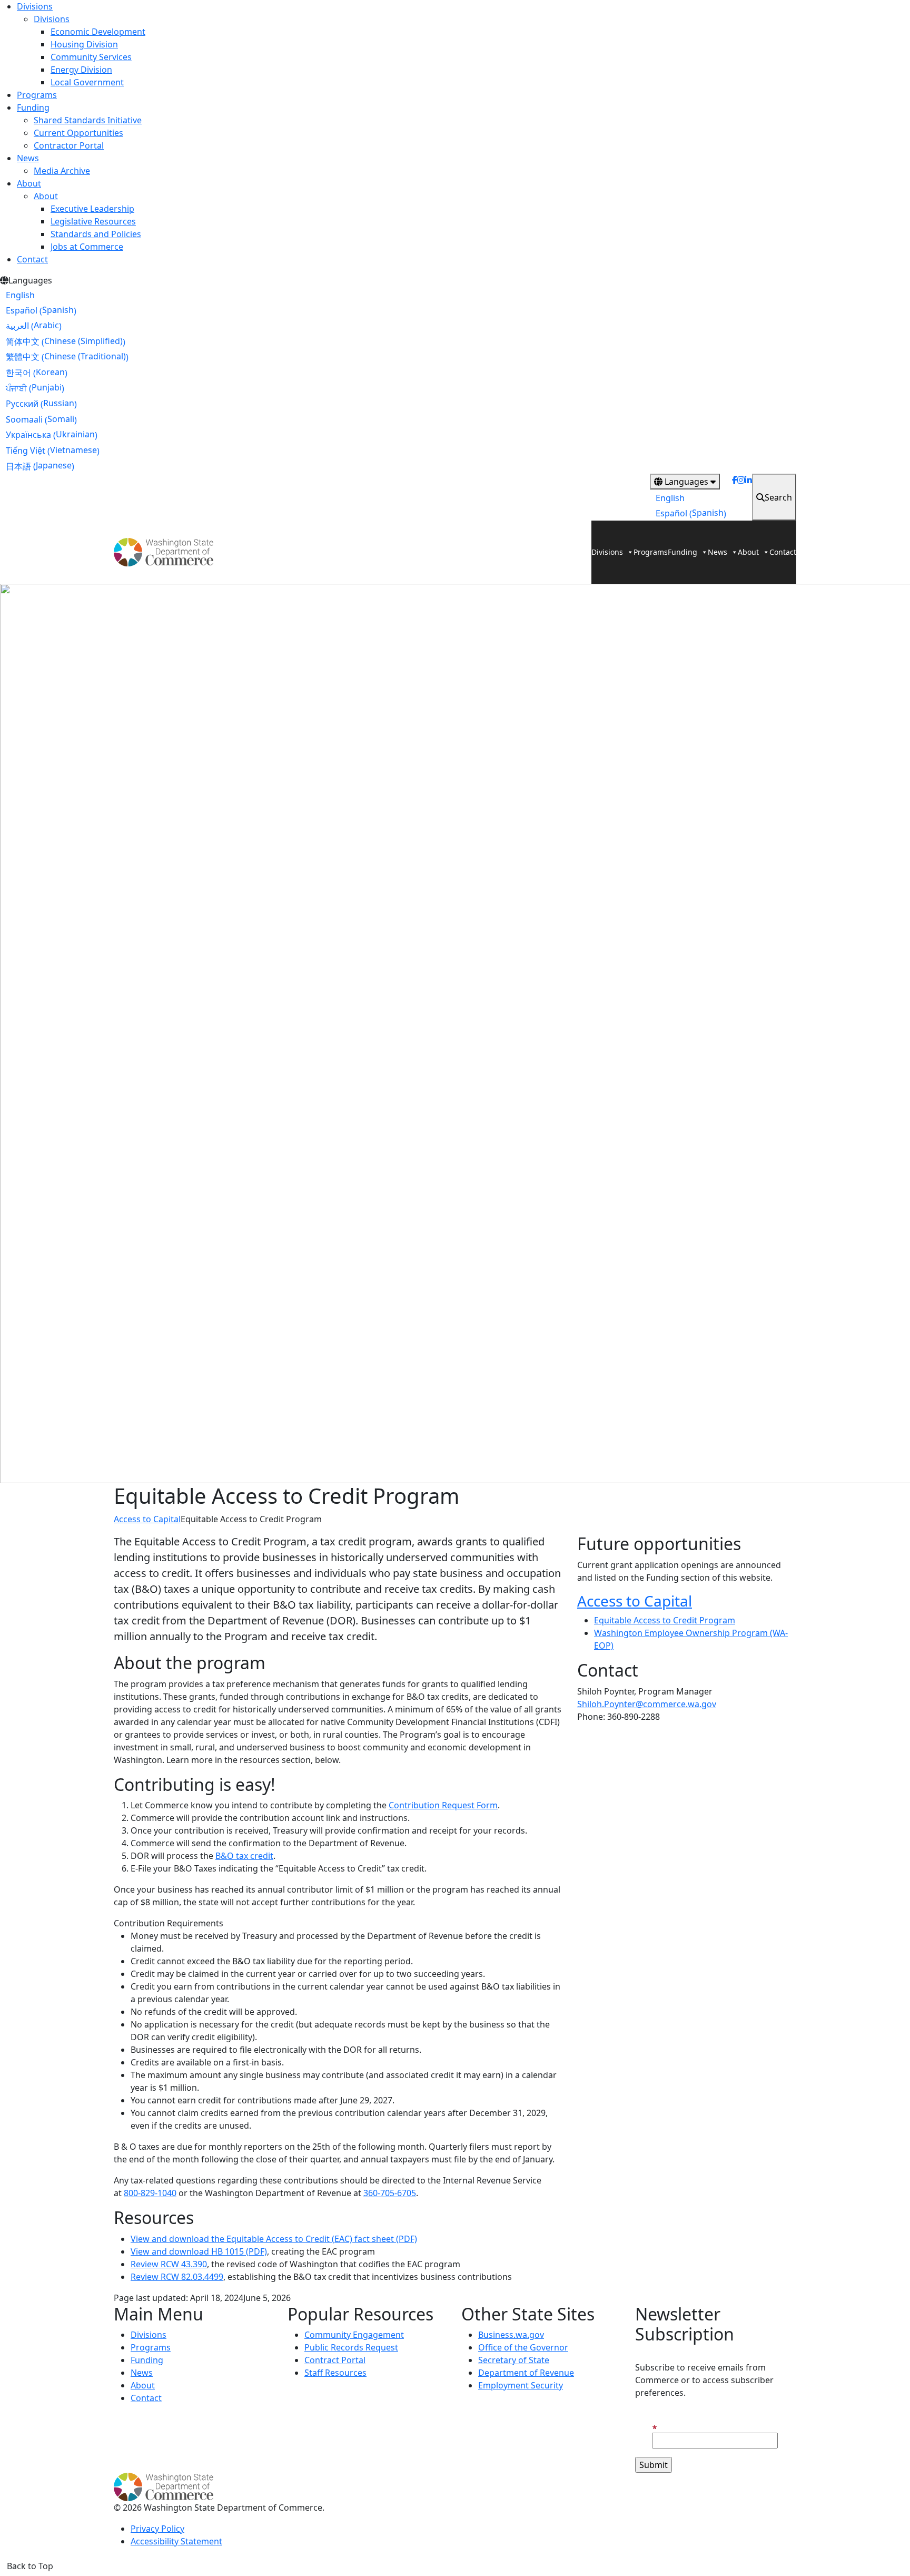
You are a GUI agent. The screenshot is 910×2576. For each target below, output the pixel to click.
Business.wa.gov (511, 2335)
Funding (33, 107)
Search (778, 497)
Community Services (91, 57)
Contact (32, 259)
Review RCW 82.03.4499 (177, 2277)
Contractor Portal (69, 145)
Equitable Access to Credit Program (665, 1620)
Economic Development (98, 32)
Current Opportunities (78, 133)
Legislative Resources (93, 221)
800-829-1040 (150, 2193)
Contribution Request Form (443, 1805)
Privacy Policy (157, 2529)
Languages (686, 482)
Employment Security (521, 2385)
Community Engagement (354, 2335)
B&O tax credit (244, 1856)
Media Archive (62, 171)
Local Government (87, 82)
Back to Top (30, 2566)
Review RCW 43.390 (169, 2264)
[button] (339, 1923)
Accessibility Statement (176, 2541)
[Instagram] (741, 497)
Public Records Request (351, 2347)
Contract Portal (335, 2360)
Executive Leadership (92, 209)
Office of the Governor (523, 2347)
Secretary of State (514, 2360)
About (29, 183)
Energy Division (81, 70)
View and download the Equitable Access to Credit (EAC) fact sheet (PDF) (274, 2239)
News (28, 158)
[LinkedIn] (748, 497)
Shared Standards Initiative (88, 120)
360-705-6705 (390, 2193)
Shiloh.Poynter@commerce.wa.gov (647, 1704)
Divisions (35, 6)
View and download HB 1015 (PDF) (199, 2251)
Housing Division (84, 44)
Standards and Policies (96, 234)
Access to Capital (147, 1519)
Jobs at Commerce (87, 247)
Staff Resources (335, 2373)
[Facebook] (735, 497)
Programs (37, 95)
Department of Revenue (526, 2373)
